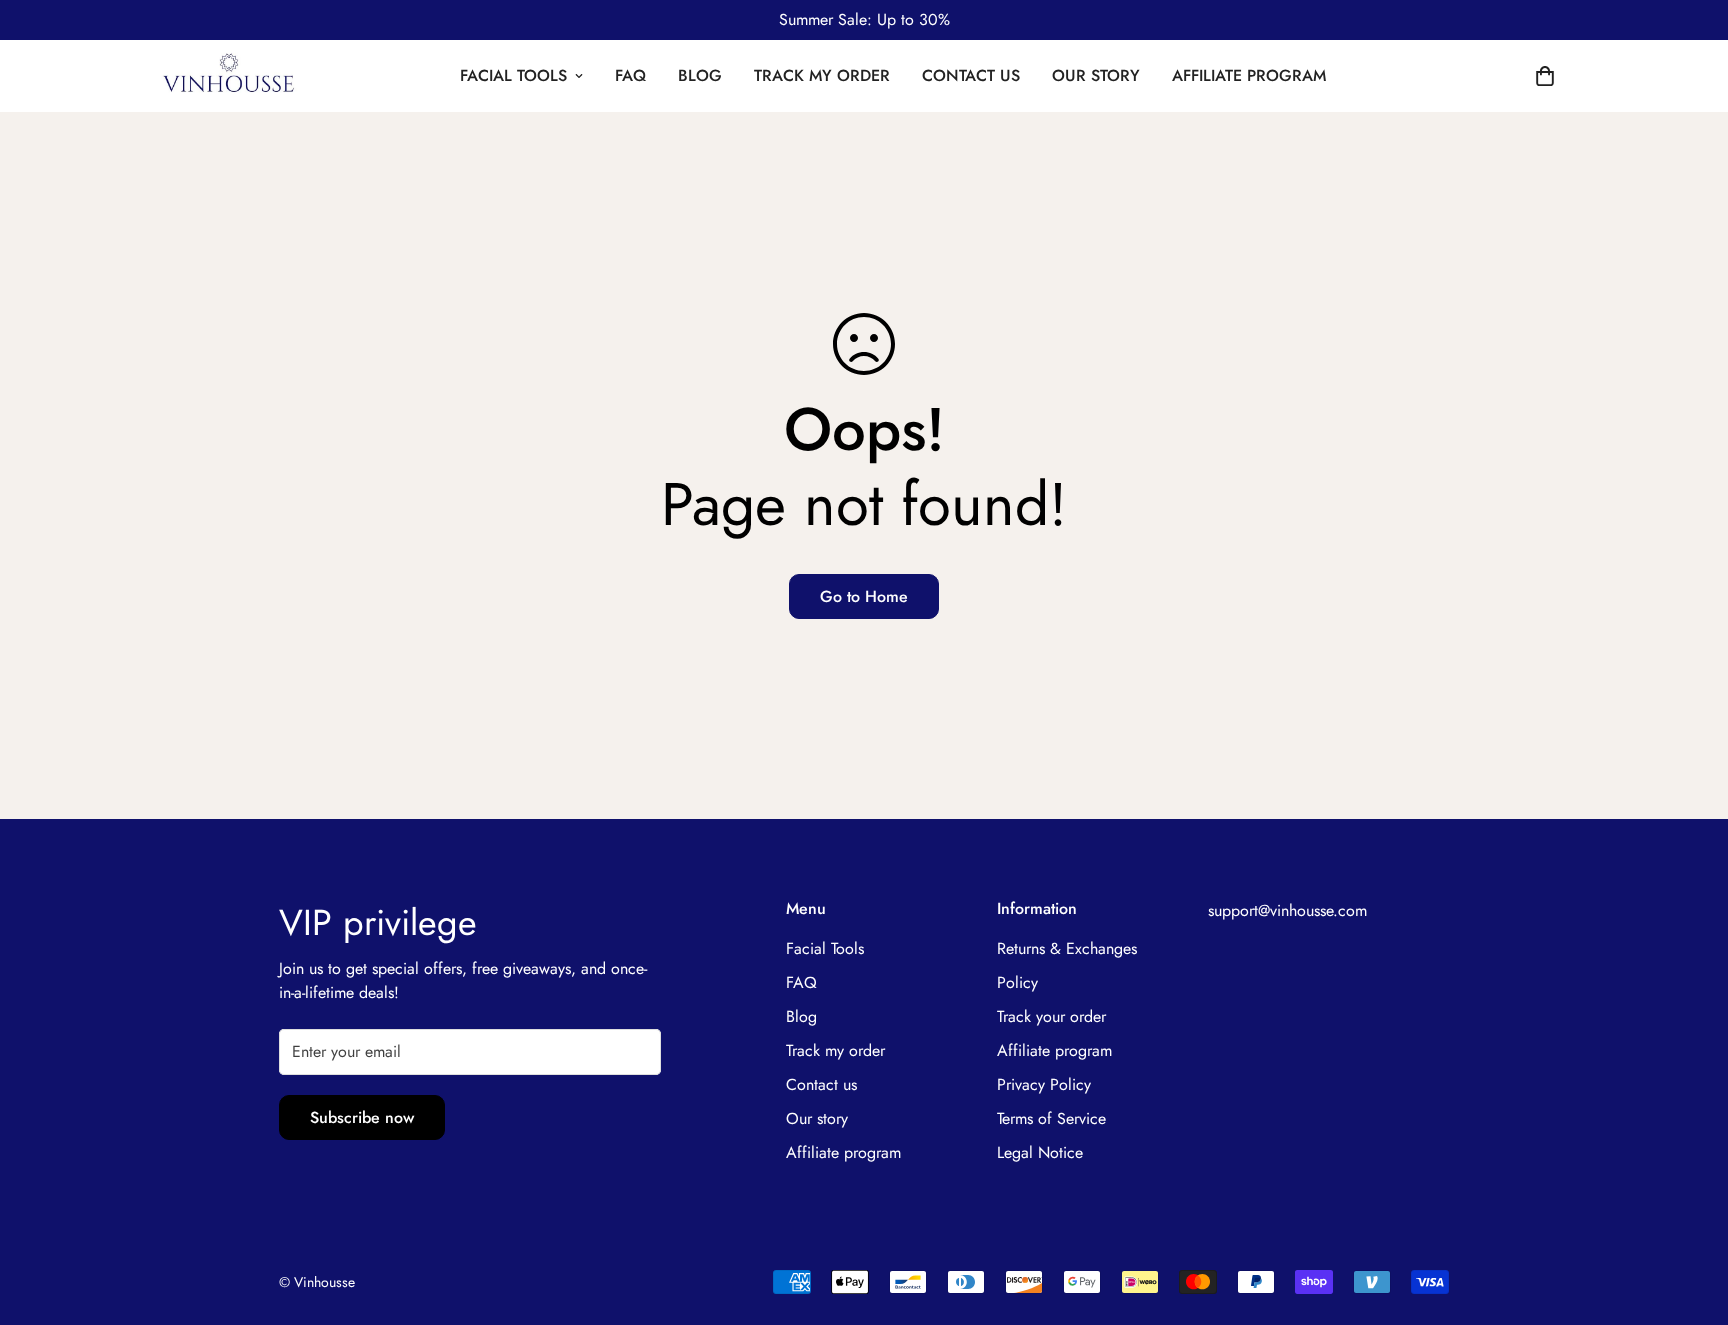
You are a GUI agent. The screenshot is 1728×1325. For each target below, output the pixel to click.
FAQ (630, 75)
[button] (1545, 76)
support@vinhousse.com (1287, 910)
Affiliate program (1249, 75)
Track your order (1051, 1016)
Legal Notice (1040, 1152)
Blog (700, 75)
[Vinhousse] (229, 76)
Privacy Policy (1044, 1084)
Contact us (971, 75)
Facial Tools (513, 75)
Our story (1096, 75)
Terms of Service (1051, 1118)
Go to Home (864, 596)
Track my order (822, 75)
